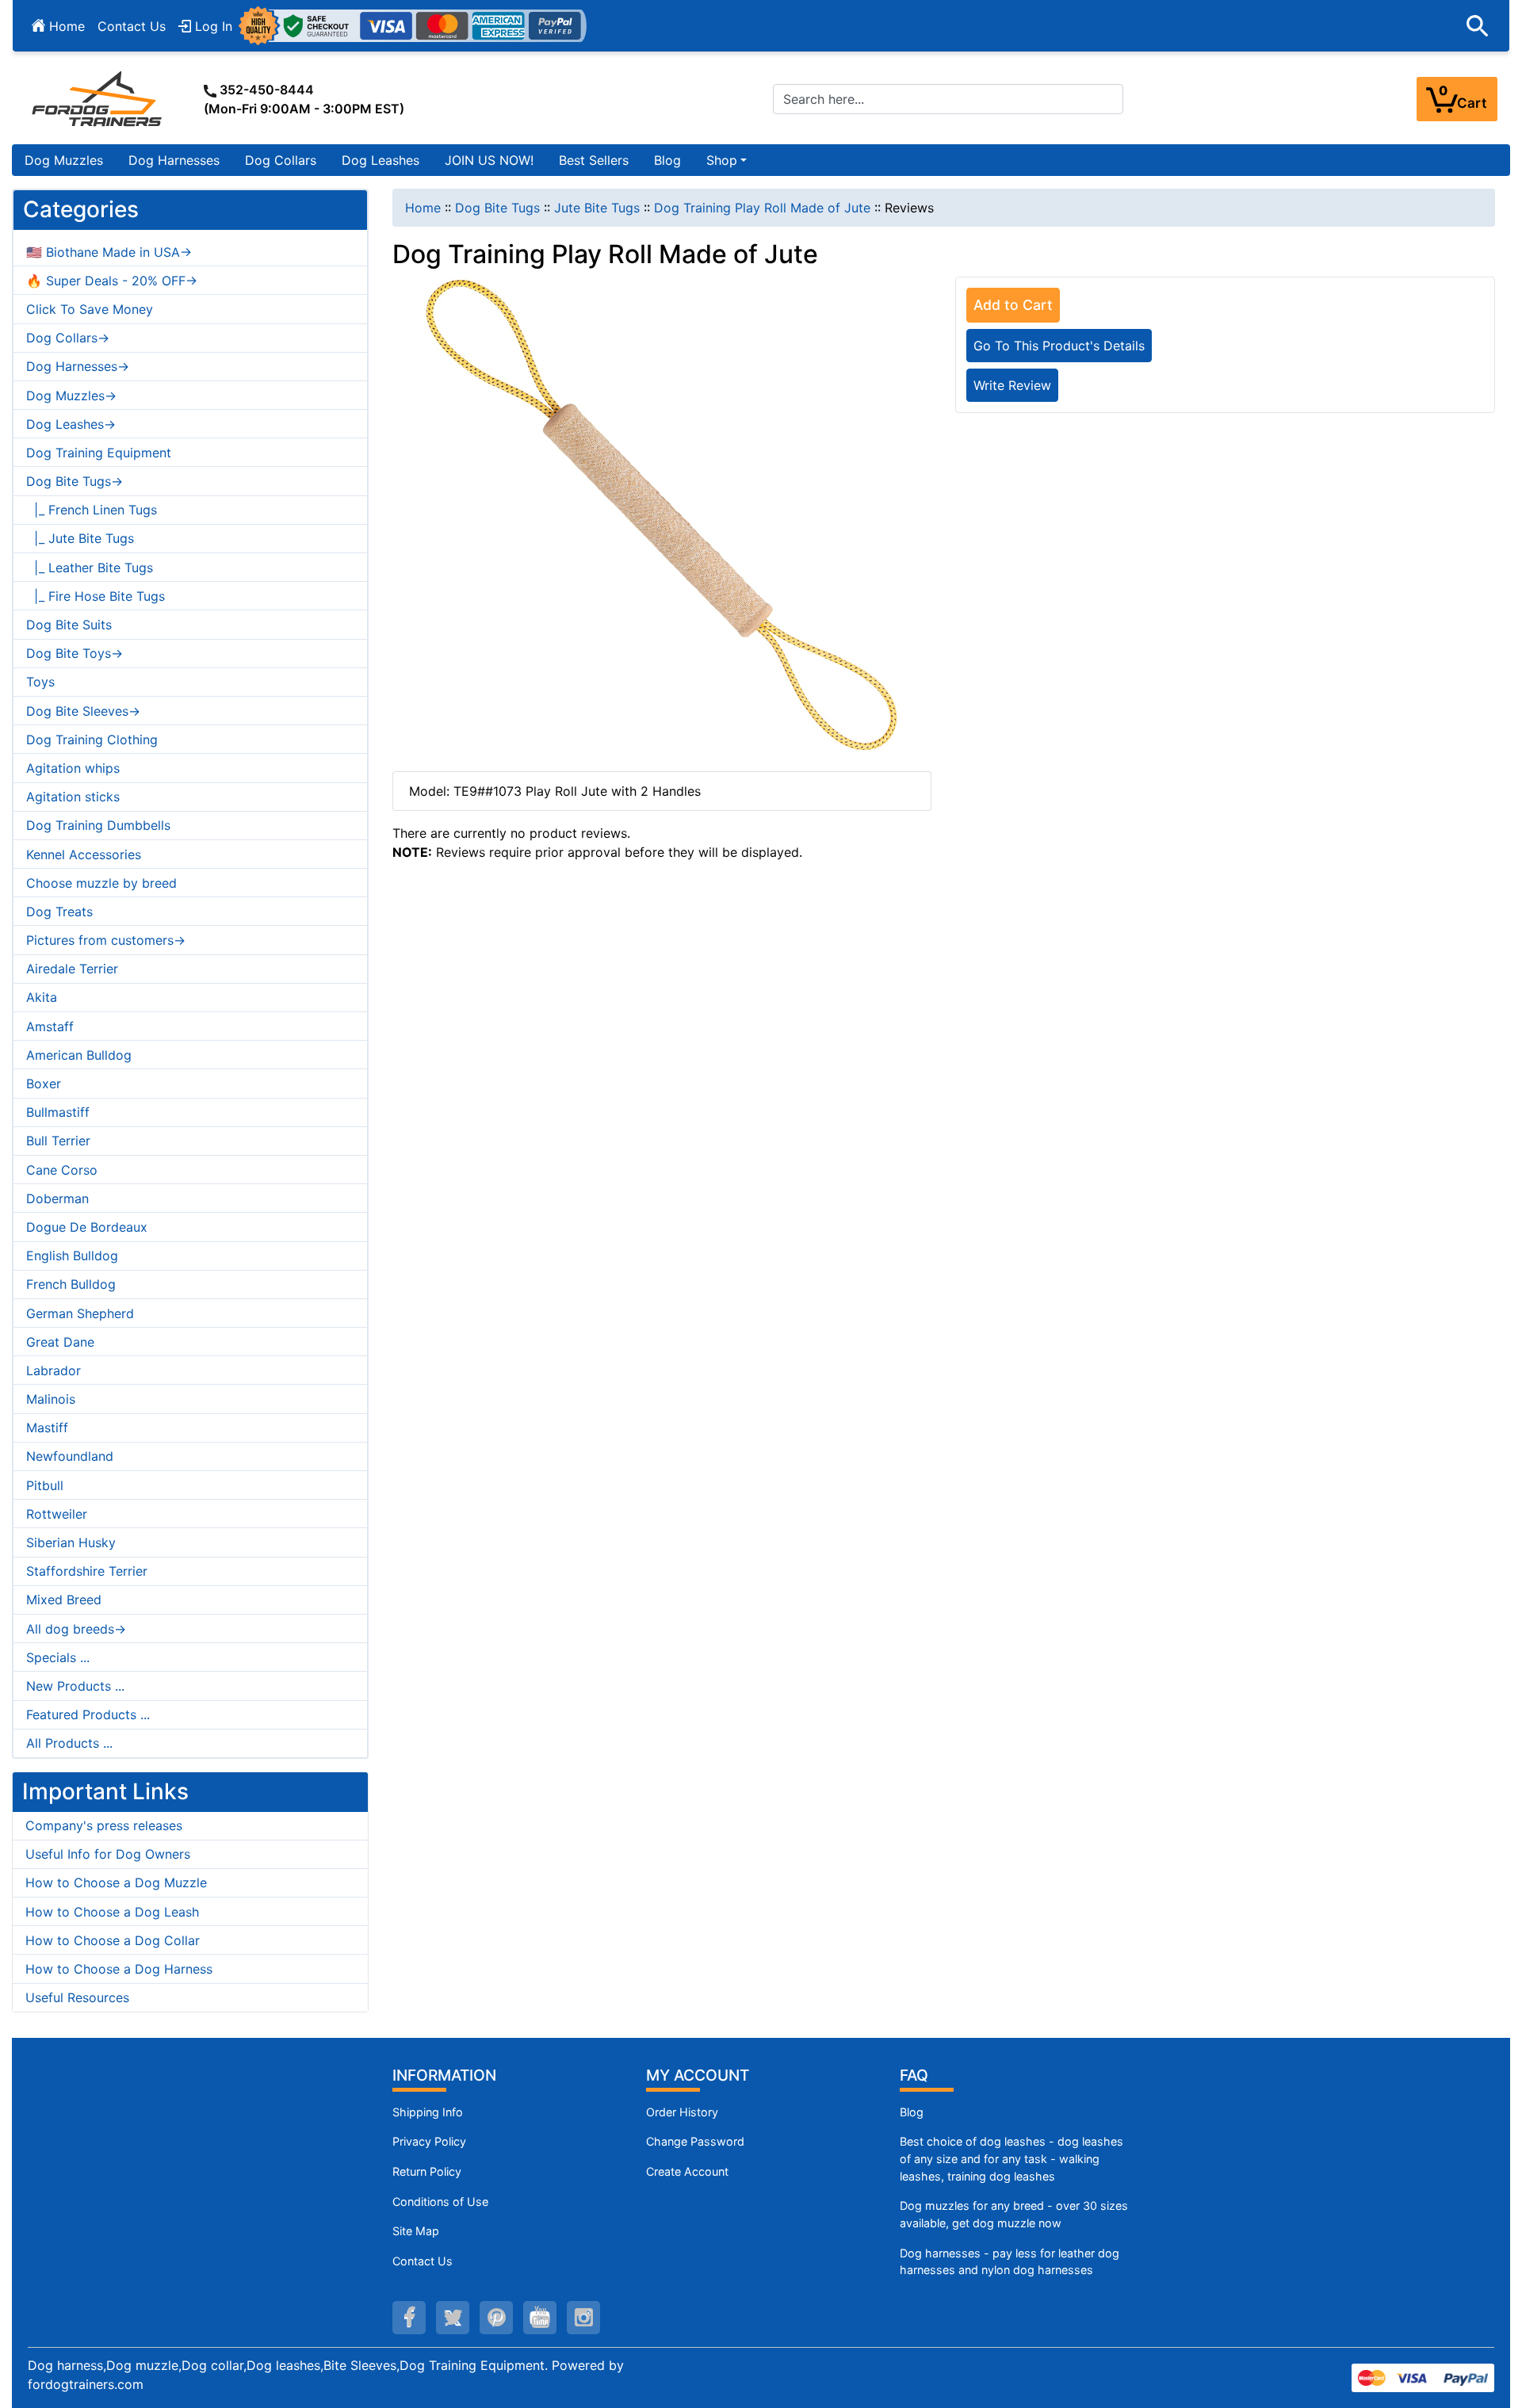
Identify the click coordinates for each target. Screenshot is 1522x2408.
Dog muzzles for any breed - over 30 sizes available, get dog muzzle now (1014, 2214)
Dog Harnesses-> (78, 366)
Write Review (1012, 385)
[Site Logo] (98, 98)
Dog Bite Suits (69, 625)
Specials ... (58, 1657)
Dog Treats (59, 912)
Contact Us (132, 26)
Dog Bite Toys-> (75, 653)
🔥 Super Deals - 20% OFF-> (112, 281)
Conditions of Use (440, 2202)
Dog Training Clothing (92, 740)
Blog (667, 160)
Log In (212, 26)
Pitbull (45, 1485)
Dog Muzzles (64, 160)
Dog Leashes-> (71, 424)
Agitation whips (73, 768)
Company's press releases (104, 1825)
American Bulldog (79, 1055)
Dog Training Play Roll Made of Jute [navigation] (762, 208)
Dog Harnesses (174, 160)
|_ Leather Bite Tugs (90, 568)
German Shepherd (80, 1313)
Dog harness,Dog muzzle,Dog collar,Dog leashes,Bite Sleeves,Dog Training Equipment (286, 2365)
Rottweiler (57, 1514)
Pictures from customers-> (106, 940)
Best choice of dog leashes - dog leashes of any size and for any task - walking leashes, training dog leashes (1011, 2158)
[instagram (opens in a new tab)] (583, 2318)
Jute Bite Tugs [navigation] (597, 208)
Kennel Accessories (84, 854)
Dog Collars (281, 160)
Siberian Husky (71, 1542)
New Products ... (75, 1686)
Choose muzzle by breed (101, 883)
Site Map (416, 2231)
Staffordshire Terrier (87, 1571)
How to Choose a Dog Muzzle (116, 1882)
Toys (40, 682)
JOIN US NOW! (489, 160)
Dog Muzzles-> (71, 396)
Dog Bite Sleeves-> (83, 711)
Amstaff (50, 1026)
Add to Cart (1013, 305)
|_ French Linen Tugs (92, 510)
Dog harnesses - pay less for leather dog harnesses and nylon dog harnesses (1010, 2262)
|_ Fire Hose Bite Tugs (96, 596)
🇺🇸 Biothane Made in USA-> (109, 252)
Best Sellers (594, 160)
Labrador (54, 1370)
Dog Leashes (380, 160)
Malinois (51, 1399)
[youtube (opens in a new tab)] (540, 2318)
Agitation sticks (73, 797)
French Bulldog (71, 1284)
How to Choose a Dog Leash (112, 1912)
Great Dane (60, 1342)
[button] (1478, 26)
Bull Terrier (58, 1141)
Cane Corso (62, 1170)
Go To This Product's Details (1059, 346)
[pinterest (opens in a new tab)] (496, 2318)
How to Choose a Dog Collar (113, 1940)
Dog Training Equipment (99, 453)
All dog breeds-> (76, 1629)
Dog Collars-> (68, 338)
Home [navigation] (423, 208)
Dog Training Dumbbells (98, 825)
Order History (682, 2112)
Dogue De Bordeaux (87, 1227)
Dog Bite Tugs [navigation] (497, 208)
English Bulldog (72, 1256)
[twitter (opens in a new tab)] (453, 2318)
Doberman (57, 1198)
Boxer (44, 1084)
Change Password (695, 2141)
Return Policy (427, 2171)
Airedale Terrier (72, 969)
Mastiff (47, 1428)
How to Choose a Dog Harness (119, 1969)
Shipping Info (428, 2112)
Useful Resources (77, 1997)
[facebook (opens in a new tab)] (409, 2318)
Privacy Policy (429, 2141)
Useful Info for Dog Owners (108, 1854)
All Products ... (69, 1743)
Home (65, 26)
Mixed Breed (64, 1600)
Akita (42, 997)
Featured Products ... (88, 1714)
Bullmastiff (58, 1112)
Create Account (687, 2171)
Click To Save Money (90, 309)
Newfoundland (70, 1456)
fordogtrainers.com (86, 2384)
